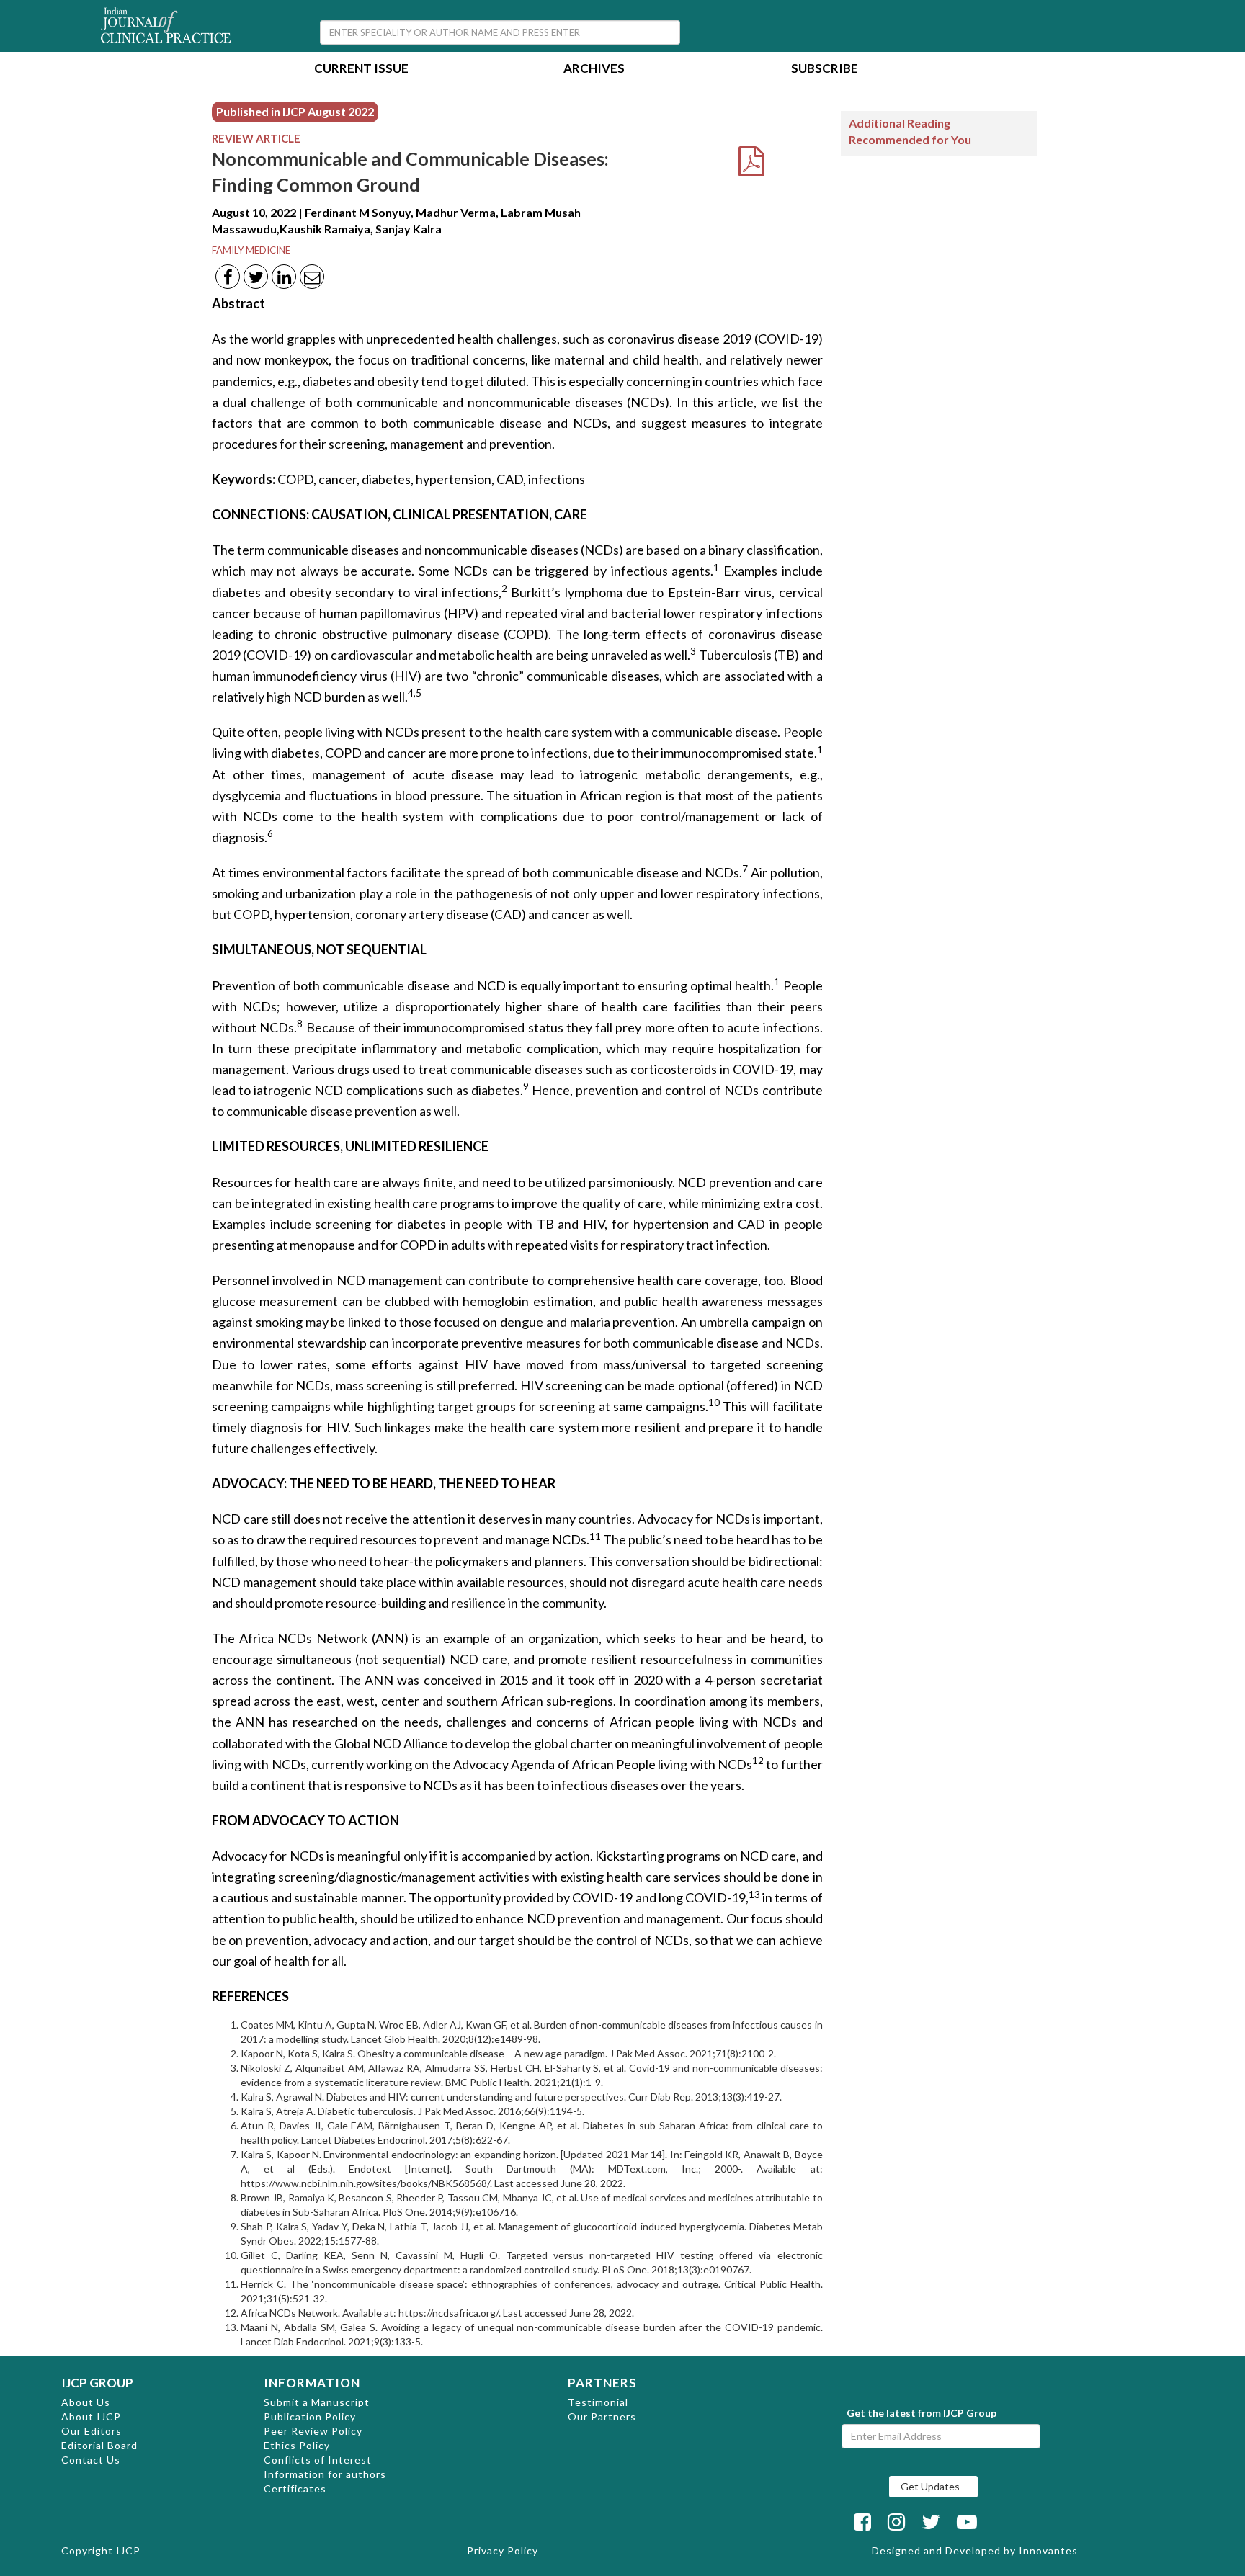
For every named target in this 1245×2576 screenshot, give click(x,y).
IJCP (128, 2550)
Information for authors (325, 2474)
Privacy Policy (503, 2550)
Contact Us (91, 2460)
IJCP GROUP (97, 2383)
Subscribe (825, 70)
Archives (594, 70)
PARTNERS (602, 2383)
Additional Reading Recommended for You (910, 131)
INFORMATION (312, 2383)
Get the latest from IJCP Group (922, 2413)
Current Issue (361, 70)
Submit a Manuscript (317, 2402)
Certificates (295, 2488)
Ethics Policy (297, 2445)
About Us (86, 2402)
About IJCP (91, 2416)
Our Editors (92, 2431)
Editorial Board (99, 2445)
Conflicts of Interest (318, 2460)
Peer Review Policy (313, 2431)
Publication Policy (310, 2416)
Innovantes (1048, 2550)
